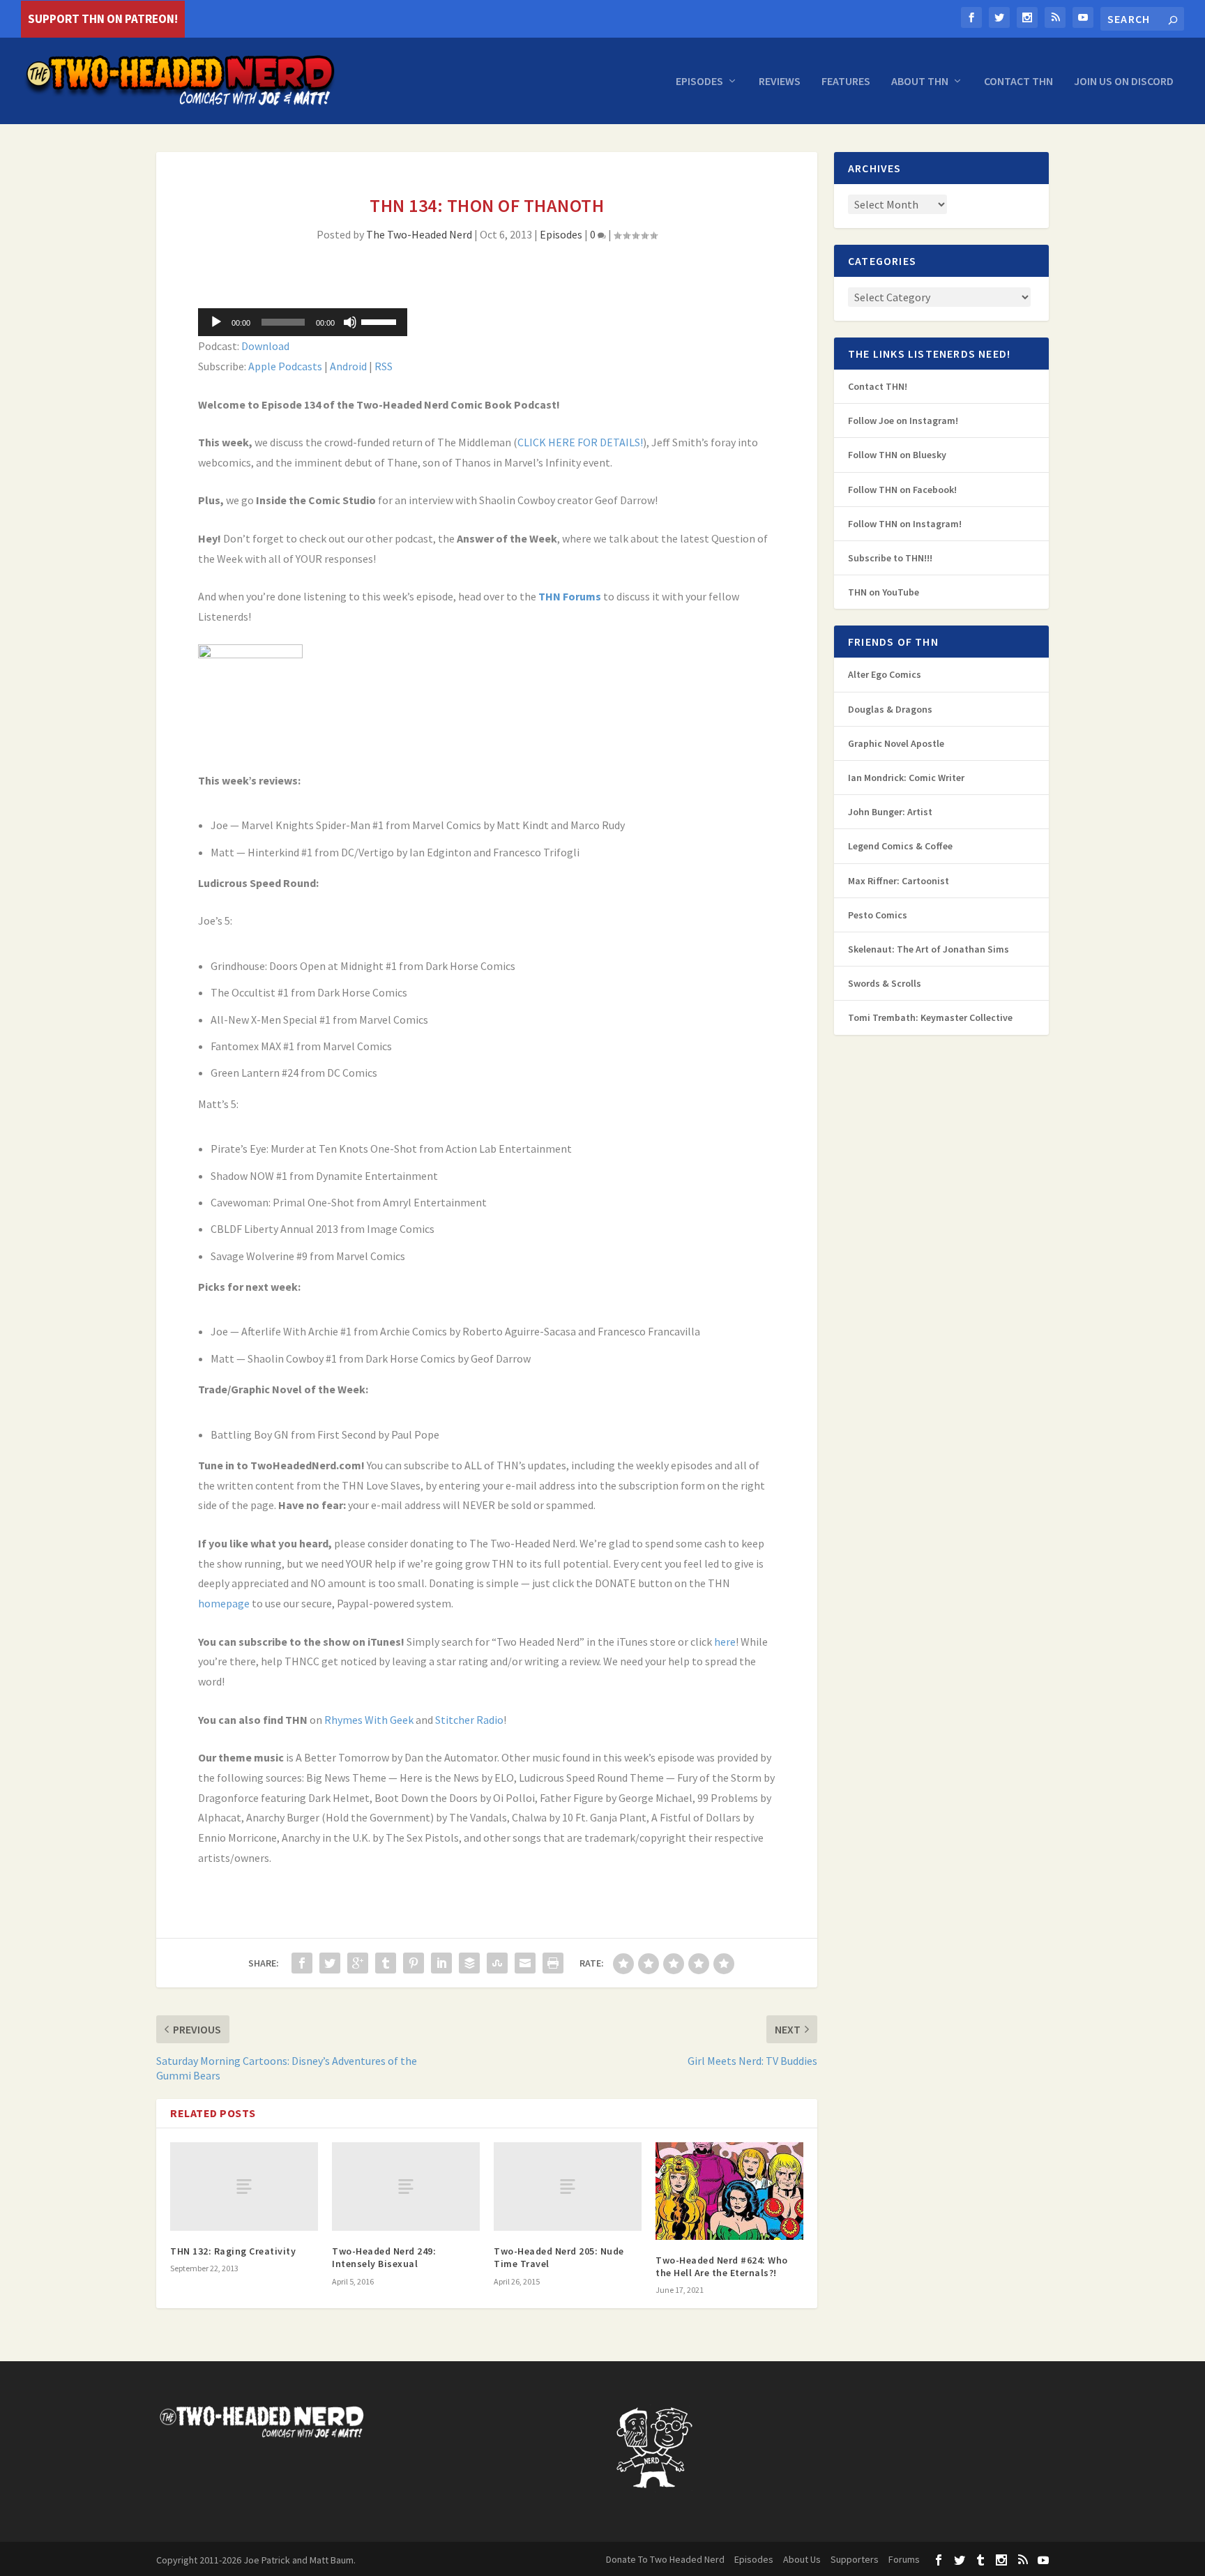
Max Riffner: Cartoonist (899, 881)
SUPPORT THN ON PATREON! (103, 19)
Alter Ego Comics (885, 674)
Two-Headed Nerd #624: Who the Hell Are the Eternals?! (722, 2266)
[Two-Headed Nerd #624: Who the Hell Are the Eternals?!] (729, 2191)
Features (846, 82)
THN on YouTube (884, 592)
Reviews (780, 82)
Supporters (855, 2559)
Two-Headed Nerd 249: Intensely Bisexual (384, 2257)
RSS (384, 366)
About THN (920, 82)
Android (348, 366)
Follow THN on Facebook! (902, 490)
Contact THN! (878, 386)
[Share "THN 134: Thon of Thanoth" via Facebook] (302, 1963)
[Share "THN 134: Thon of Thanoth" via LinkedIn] (441, 1963)
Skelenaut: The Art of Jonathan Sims (929, 949)
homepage (224, 1603)
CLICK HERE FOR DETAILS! (580, 442)
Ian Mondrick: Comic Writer (906, 778)
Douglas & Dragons (890, 709)
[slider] (381, 321)
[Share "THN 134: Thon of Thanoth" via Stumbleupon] (497, 1963)
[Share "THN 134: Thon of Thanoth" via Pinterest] (414, 1963)
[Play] (216, 322)
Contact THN (1018, 82)
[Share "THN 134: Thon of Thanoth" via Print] (553, 1963)
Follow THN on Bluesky (897, 455)
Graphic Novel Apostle (896, 743)
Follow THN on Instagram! (905, 524)
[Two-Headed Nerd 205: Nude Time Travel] (568, 2187)
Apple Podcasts (285, 366)
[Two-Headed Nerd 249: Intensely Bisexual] (406, 2187)
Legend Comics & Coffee (900, 846)
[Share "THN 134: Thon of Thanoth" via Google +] (358, 1963)
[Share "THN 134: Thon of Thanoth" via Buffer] (469, 1963)
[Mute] (350, 322)
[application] (303, 322)
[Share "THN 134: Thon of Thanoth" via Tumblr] (386, 1963)
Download (265, 346)
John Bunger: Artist (890, 812)
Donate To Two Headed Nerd (665, 2559)
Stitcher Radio (469, 1720)
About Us (802, 2559)
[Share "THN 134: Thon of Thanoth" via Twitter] (330, 1963)
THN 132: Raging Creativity (233, 2251)
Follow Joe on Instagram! (903, 421)
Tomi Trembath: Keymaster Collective (930, 1017)
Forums (904, 2559)
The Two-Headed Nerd (419, 234)
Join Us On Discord (1124, 82)
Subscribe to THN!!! (890, 558)
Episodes (699, 82)
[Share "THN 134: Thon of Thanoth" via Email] (525, 1963)
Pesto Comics (878, 915)
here (725, 1642)
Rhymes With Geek (369, 1720)
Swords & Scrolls (885, 983)
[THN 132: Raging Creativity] (244, 2187)
